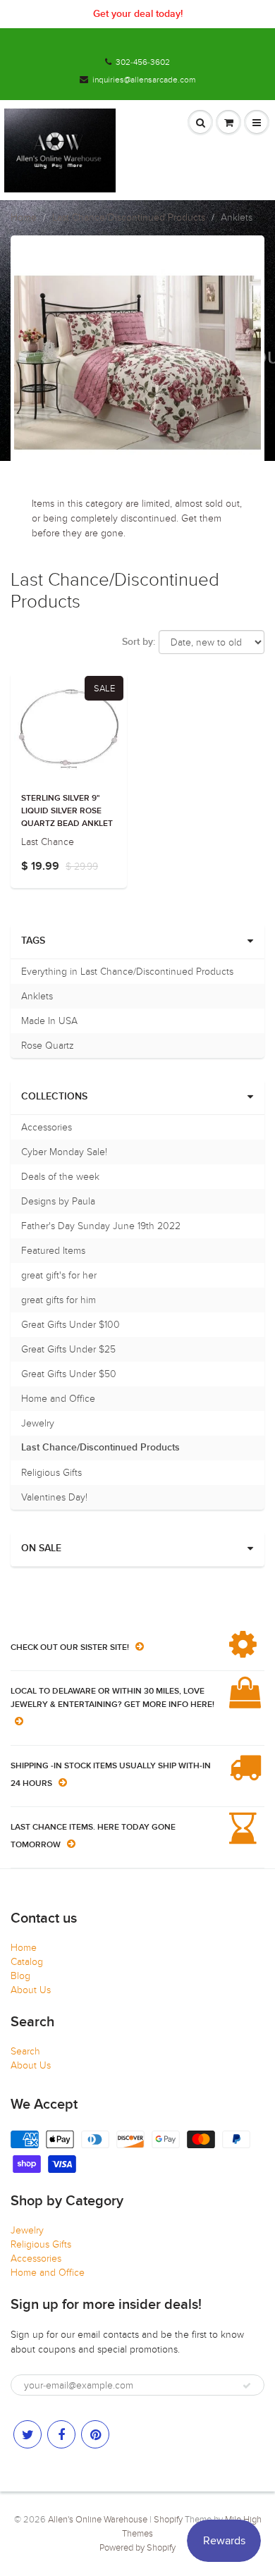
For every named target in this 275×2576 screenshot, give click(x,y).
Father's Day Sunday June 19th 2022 (101, 1226)
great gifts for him (59, 1300)
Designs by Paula (58, 1201)
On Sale (41, 1548)
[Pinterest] (95, 2434)
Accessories (47, 1127)
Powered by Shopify (137, 2548)
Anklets (37, 996)
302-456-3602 (143, 62)
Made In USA (49, 1021)
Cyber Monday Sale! (64, 1152)
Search (25, 2051)
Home (24, 217)
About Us (31, 1990)
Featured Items (53, 1251)
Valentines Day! (54, 1497)
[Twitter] (28, 2434)
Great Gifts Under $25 (68, 1349)
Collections (54, 1097)
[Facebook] (61, 2434)
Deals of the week (60, 1177)
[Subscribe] (247, 2386)
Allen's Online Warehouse (98, 2520)
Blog (20, 1976)
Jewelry (38, 1423)
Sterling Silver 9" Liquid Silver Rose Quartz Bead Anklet (67, 811)
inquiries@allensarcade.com (144, 80)
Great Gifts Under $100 (71, 1325)
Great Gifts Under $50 (69, 1374)
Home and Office (58, 1399)
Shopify (168, 2520)
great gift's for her (59, 1275)
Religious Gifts (51, 1473)
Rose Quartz (48, 1046)
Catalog (27, 1962)
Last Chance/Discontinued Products (129, 217)
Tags (33, 941)
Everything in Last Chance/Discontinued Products (127, 972)
